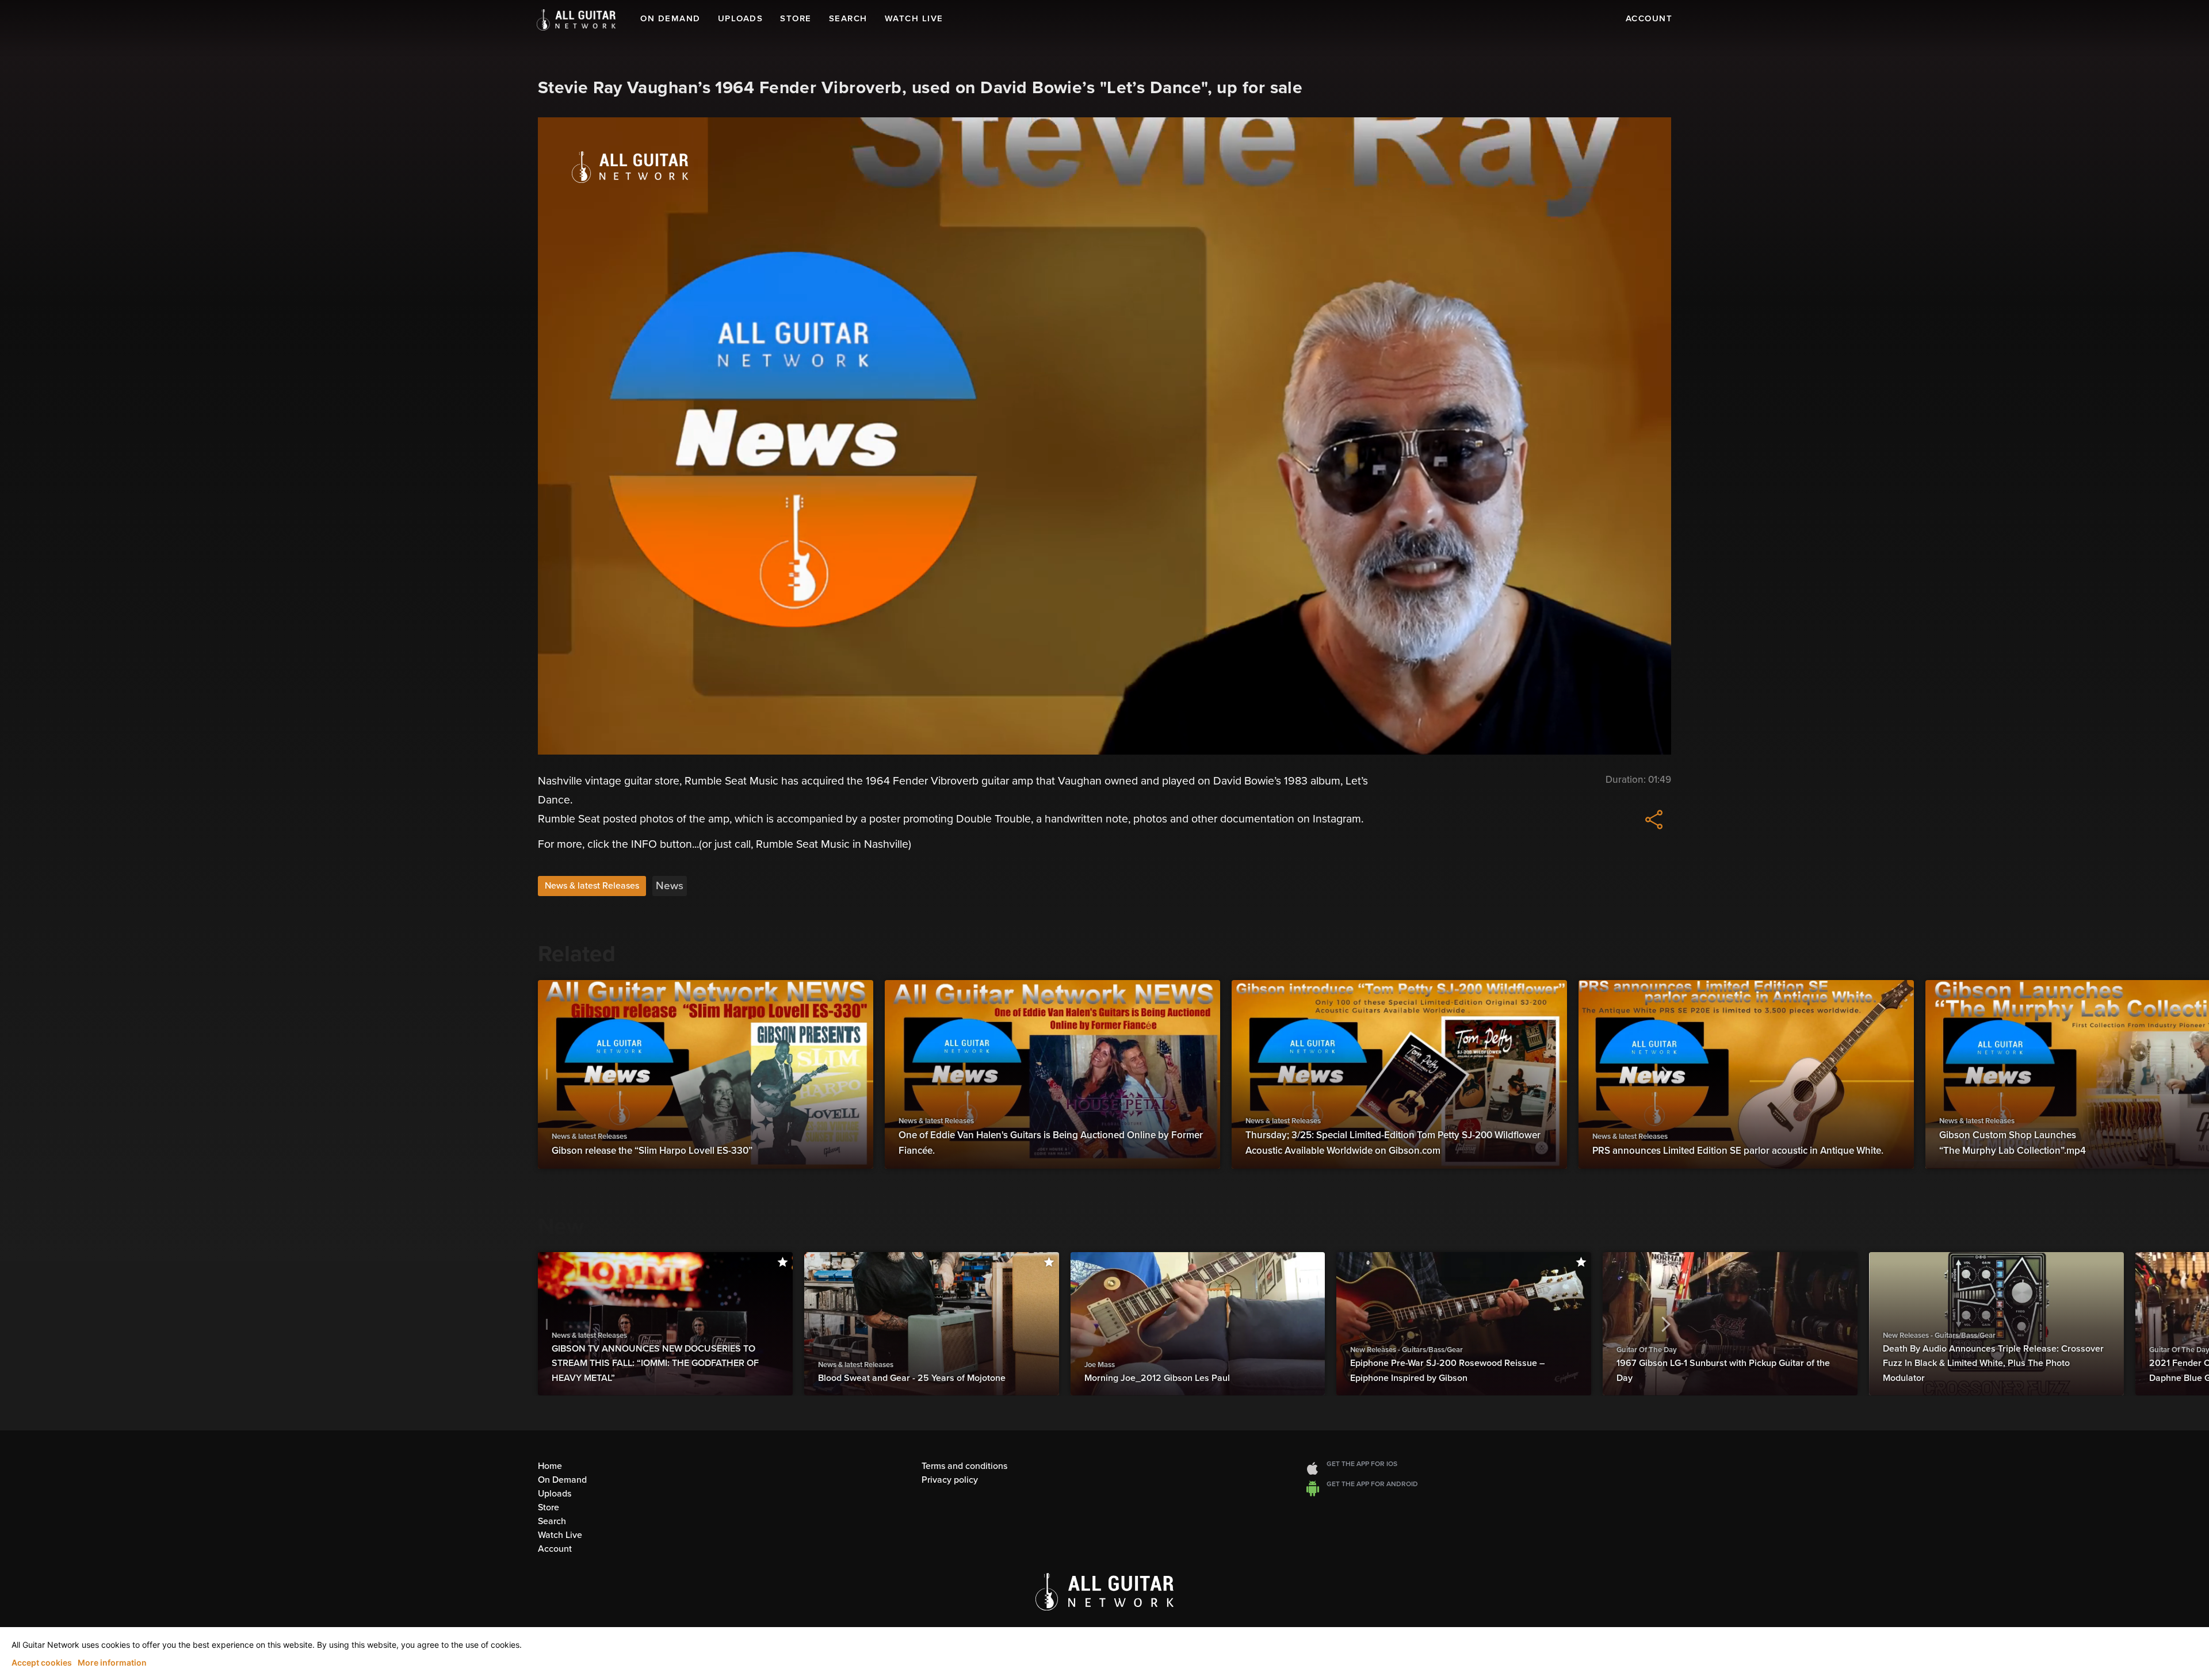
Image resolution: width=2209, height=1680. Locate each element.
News (670, 886)
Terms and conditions (964, 1466)
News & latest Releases (592, 886)
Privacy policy (950, 1480)
